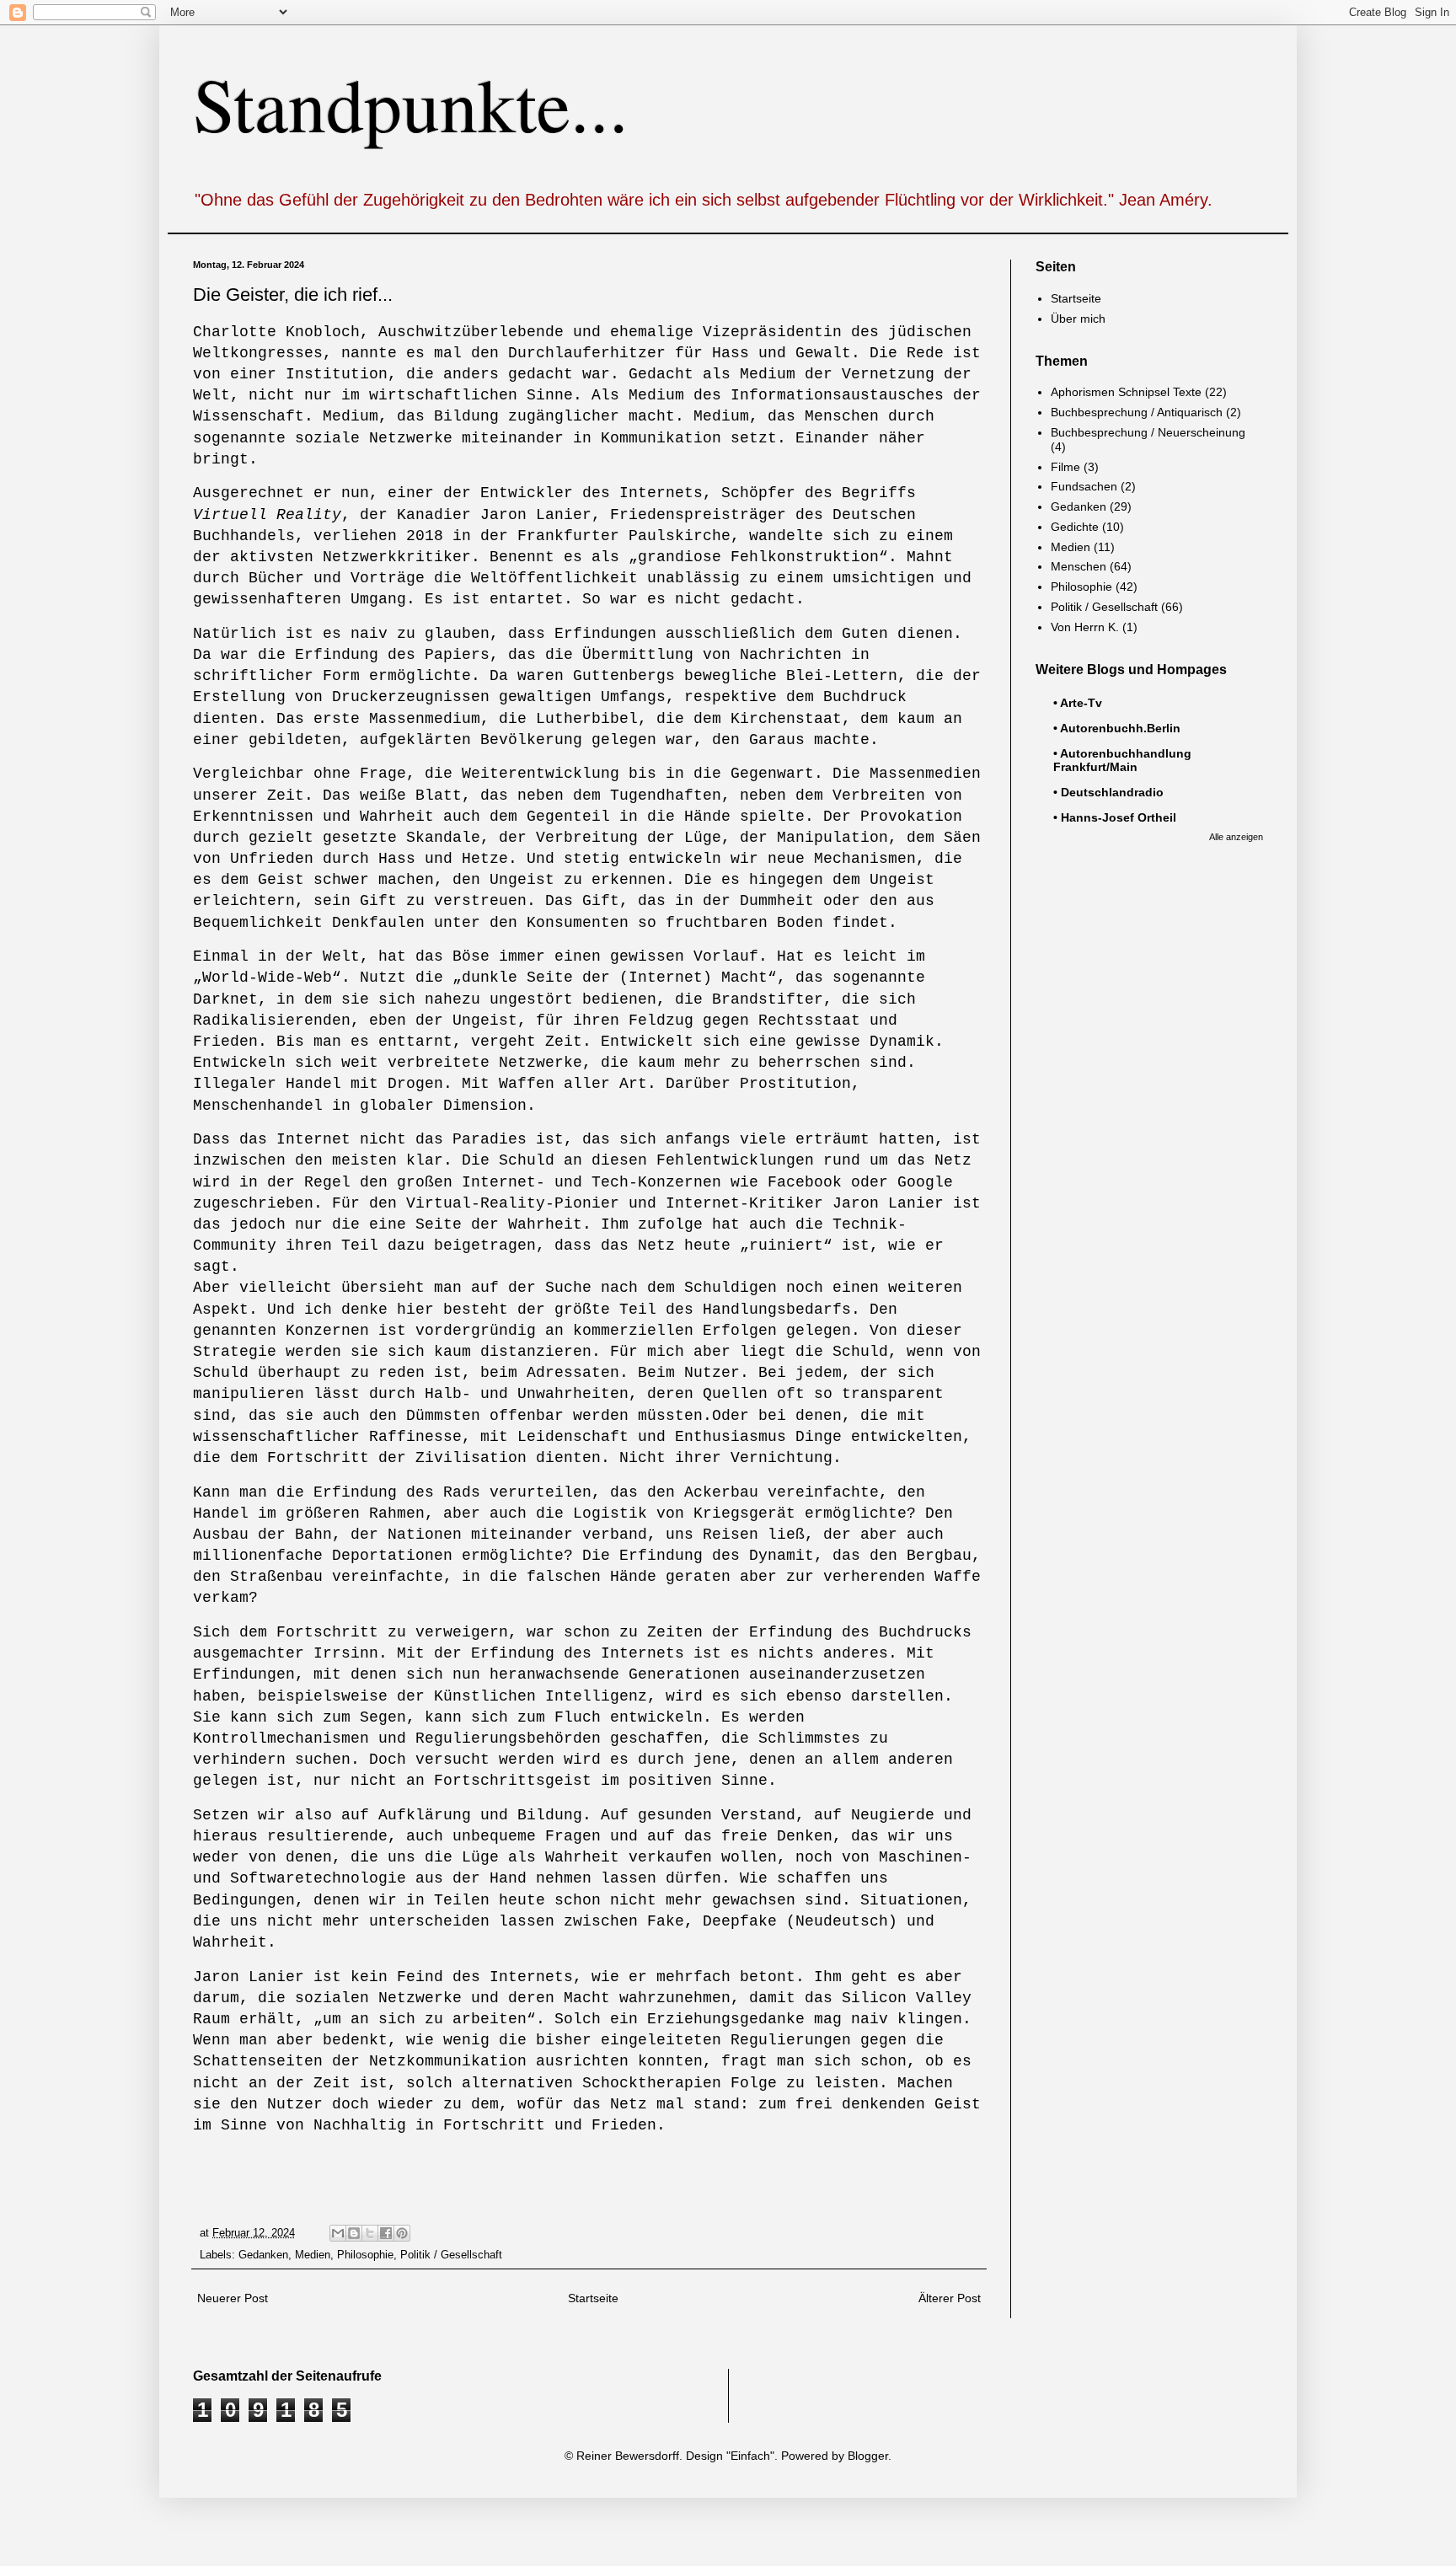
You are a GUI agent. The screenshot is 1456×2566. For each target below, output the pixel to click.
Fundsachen (1084, 486)
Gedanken (263, 2255)
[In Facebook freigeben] (386, 2233)
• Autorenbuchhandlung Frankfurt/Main (1122, 760)
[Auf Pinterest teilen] (402, 2233)
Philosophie (365, 2255)
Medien (313, 2255)
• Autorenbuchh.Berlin (1117, 728)
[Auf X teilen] (370, 2233)
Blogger (868, 2456)
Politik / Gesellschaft (451, 2255)
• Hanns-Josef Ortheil (1115, 817)
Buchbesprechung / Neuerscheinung (1148, 432)
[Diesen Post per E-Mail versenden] (338, 2233)
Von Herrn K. (1085, 627)
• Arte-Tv (1078, 703)
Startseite (593, 2298)
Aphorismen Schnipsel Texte (1126, 392)
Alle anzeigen (1236, 837)
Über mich (1078, 319)
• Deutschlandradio (1108, 792)
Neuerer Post (233, 2298)
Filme (1065, 467)
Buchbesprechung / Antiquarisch (1137, 412)
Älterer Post (950, 2298)
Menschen (1079, 566)
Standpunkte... (411, 103)
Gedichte (1075, 527)
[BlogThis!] (354, 2233)
